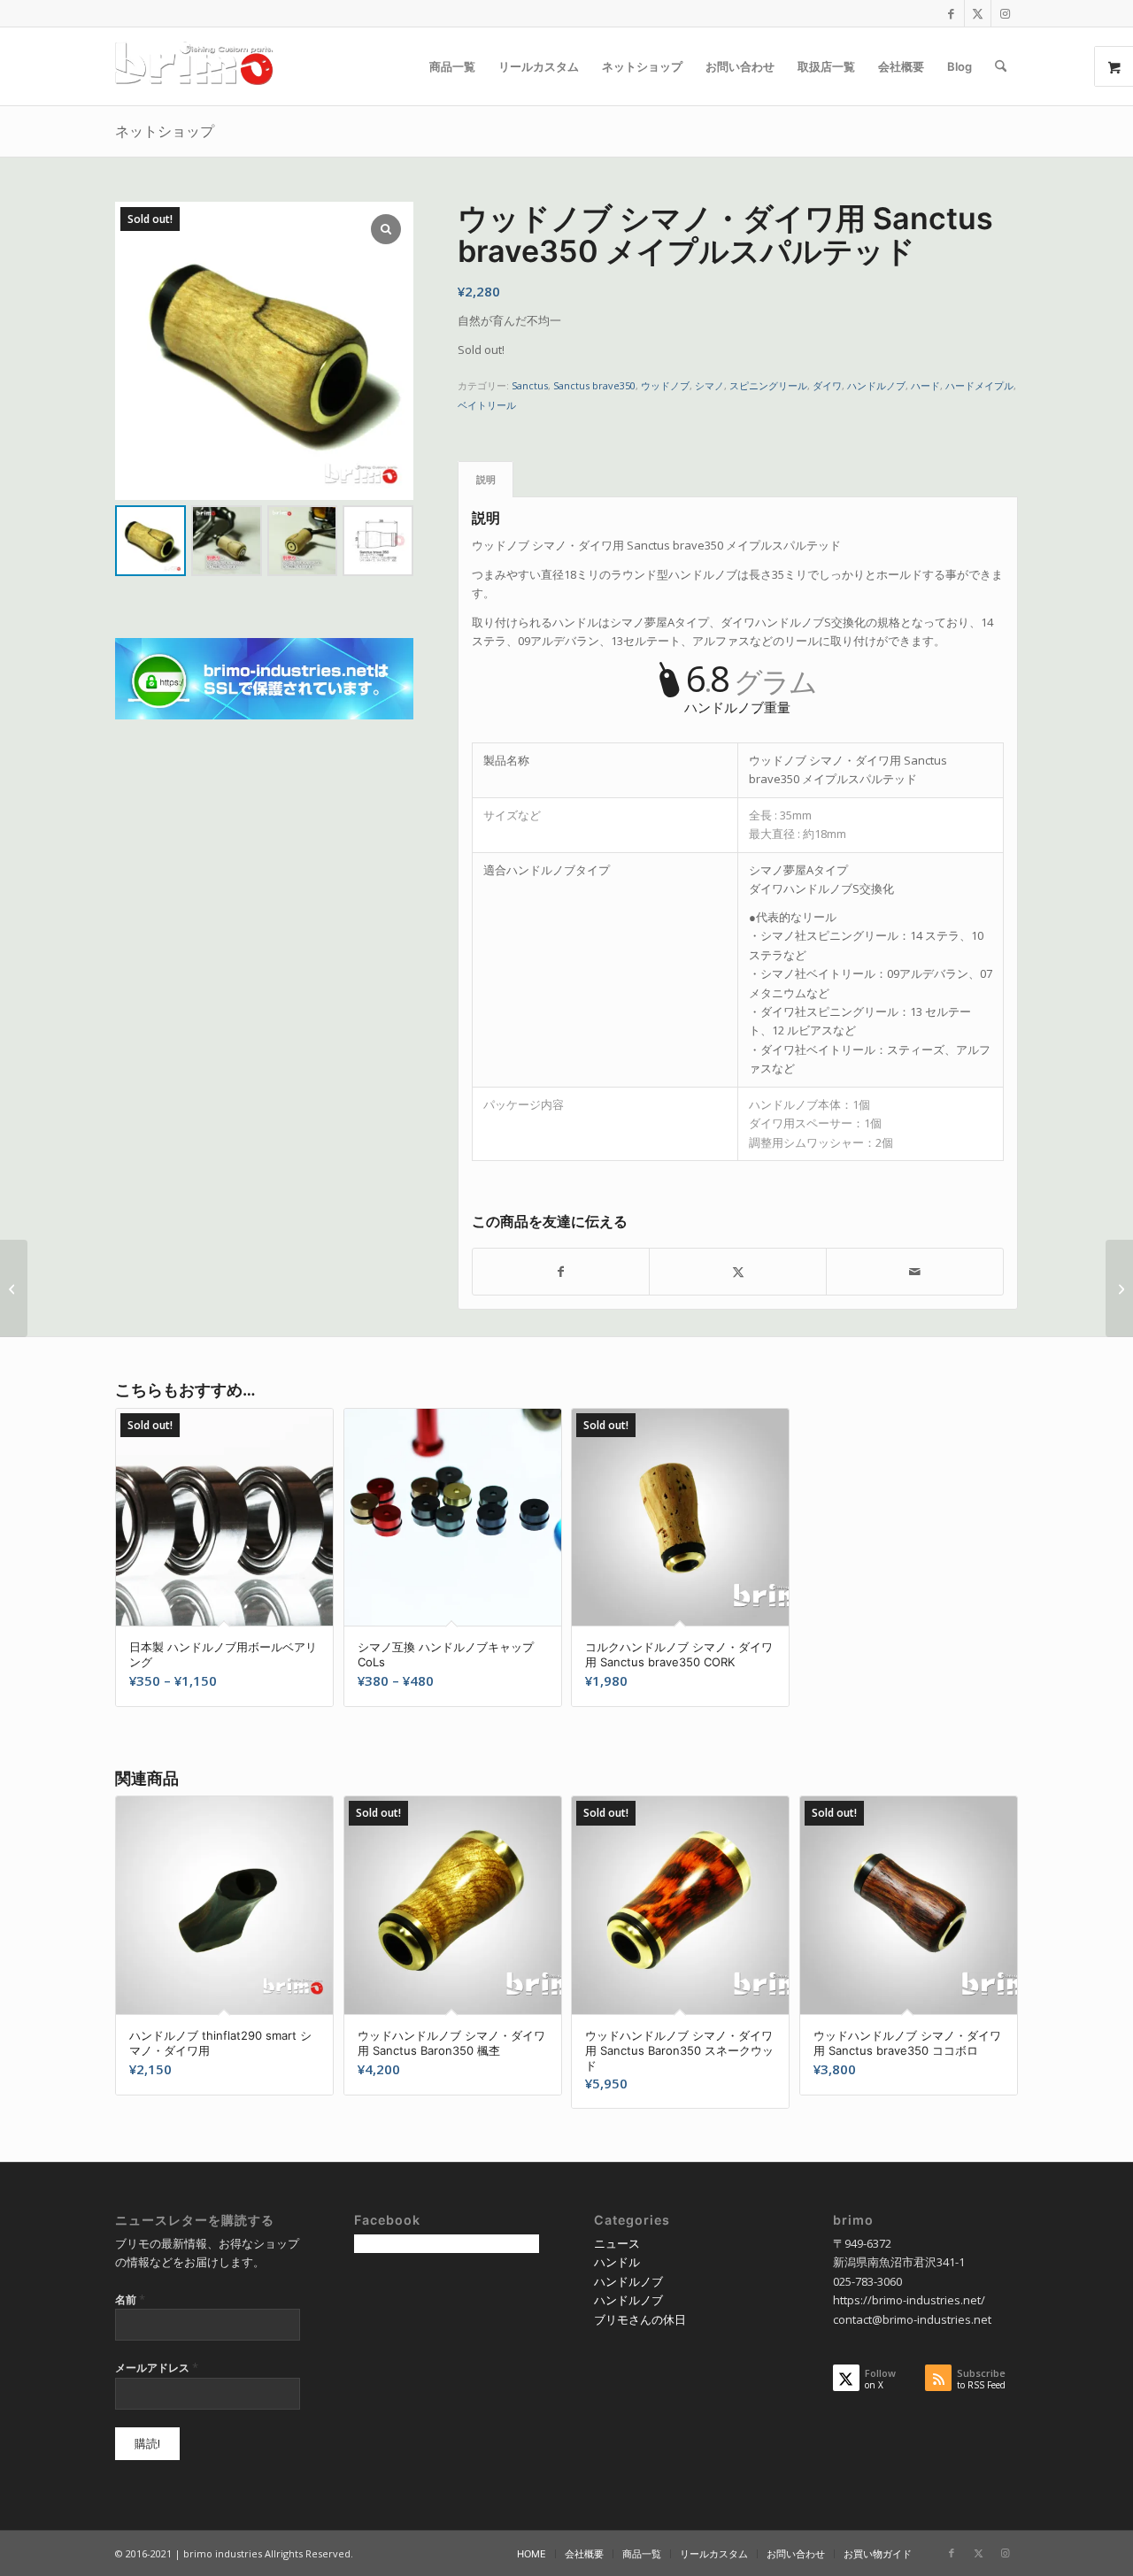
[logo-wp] (200, 66)
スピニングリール (768, 385)
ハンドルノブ (876, 385)
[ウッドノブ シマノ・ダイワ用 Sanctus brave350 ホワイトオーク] (1119, 1288)
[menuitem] (452, 66)
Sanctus (530, 385)
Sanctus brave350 (594, 385)
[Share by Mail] (915, 1272)
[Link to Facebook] (951, 13)
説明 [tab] (486, 479)
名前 (130, 2299)
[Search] (1001, 66)
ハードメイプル (979, 385)
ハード (925, 385)
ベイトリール (487, 405)
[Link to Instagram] (1005, 13)
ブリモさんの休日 (640, 2319)
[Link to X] (978, 13)
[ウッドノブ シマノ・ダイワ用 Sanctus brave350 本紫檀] (14, 1288)
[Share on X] (738, 1272)
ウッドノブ (665, 385)
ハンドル (617, 2262)
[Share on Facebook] (561, 1272)
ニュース (617, 2243)
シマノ (709, 385)
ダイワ (827, 385)
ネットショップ (165, 131)
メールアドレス (157, 2367)
